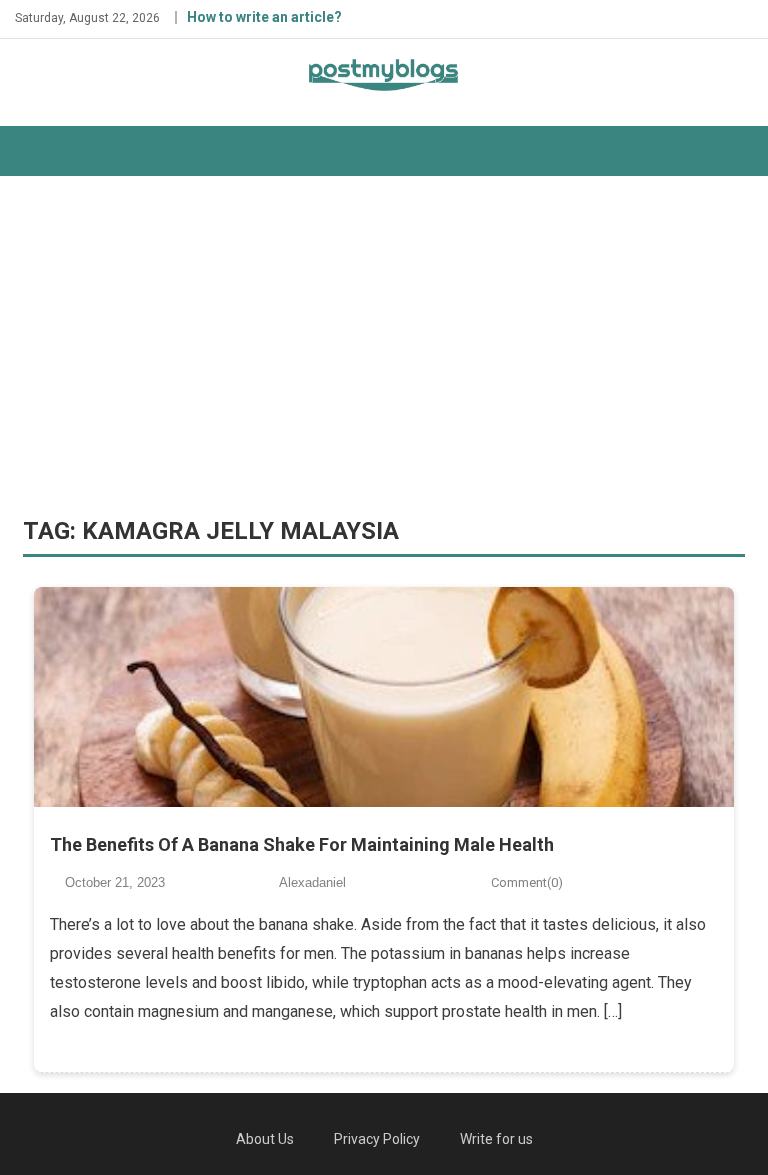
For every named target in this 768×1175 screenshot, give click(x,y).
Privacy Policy (377, 1139)
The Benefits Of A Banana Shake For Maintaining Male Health (302, 844)
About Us (265, 1139)
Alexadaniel (312, 882)
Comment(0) (527, 882)
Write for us (496, 1139)
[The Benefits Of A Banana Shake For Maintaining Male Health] (384, 697)
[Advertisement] (384, 346)
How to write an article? (264, 17)
